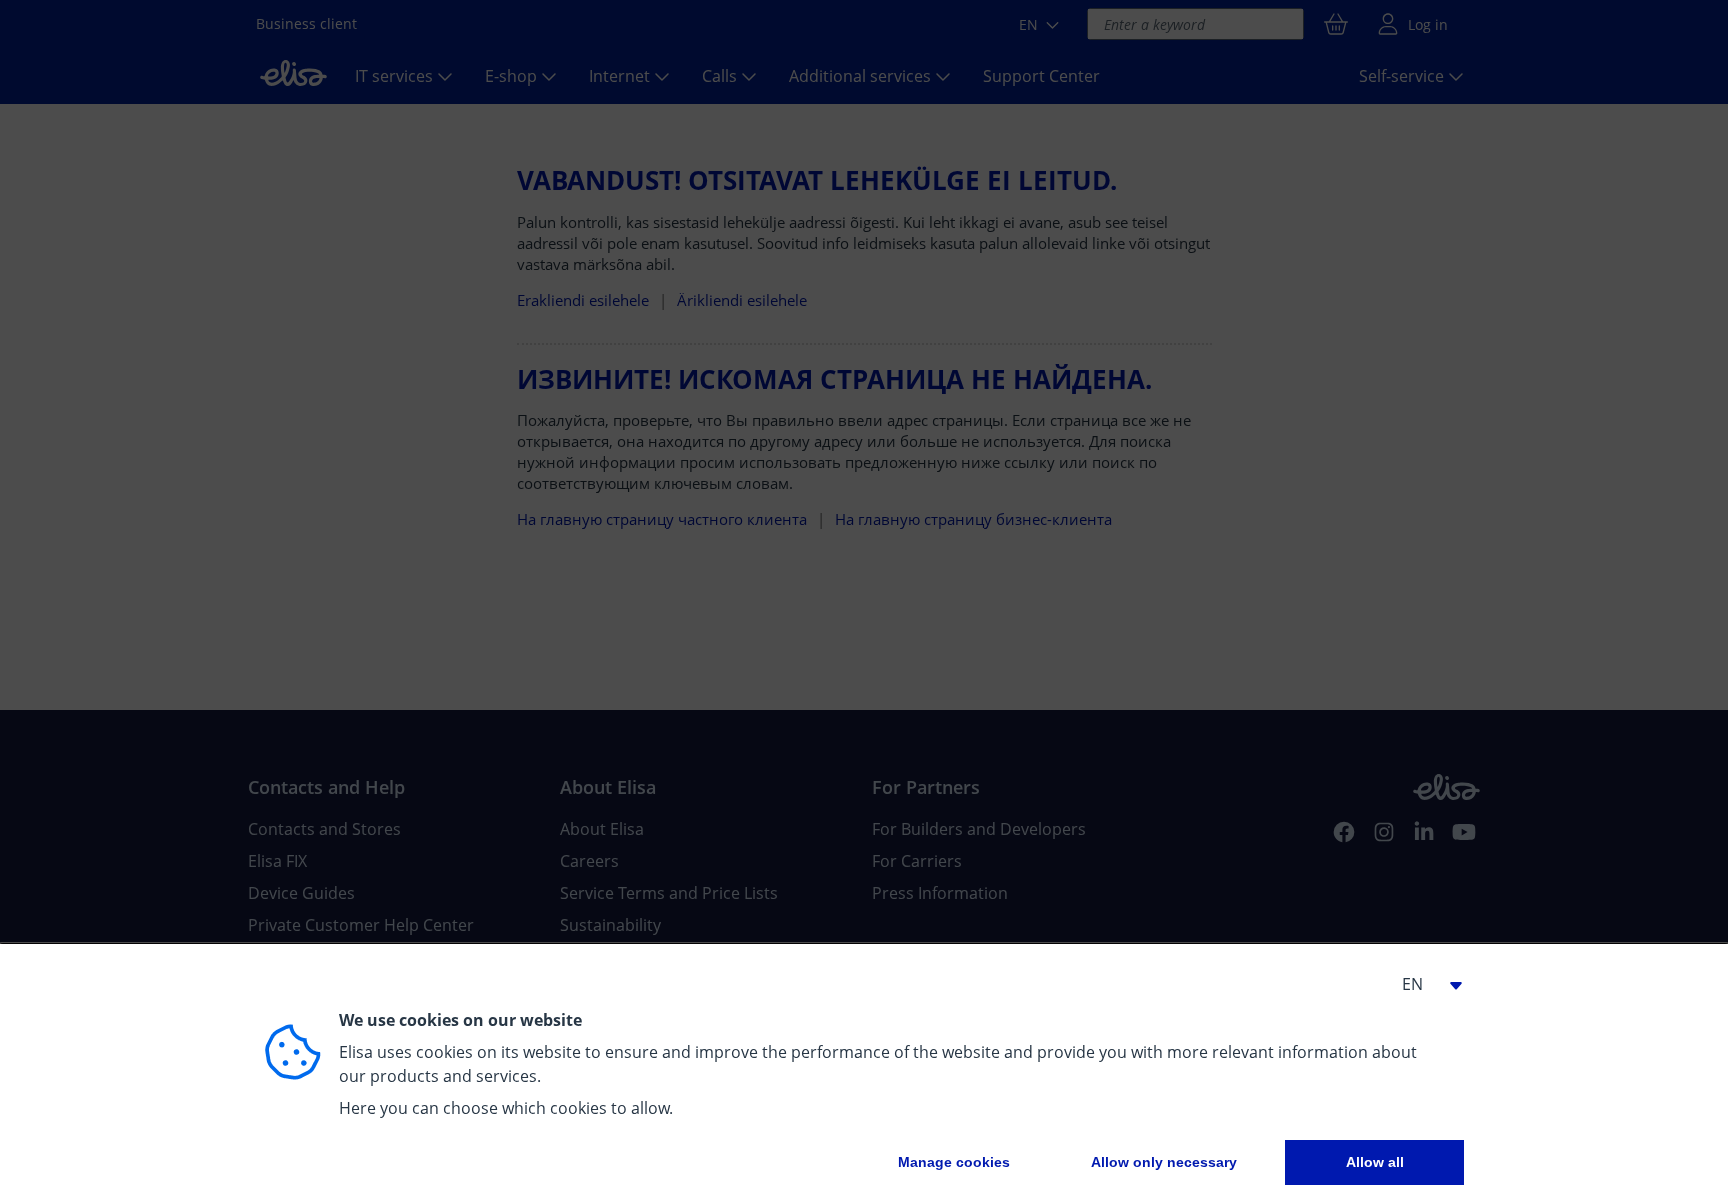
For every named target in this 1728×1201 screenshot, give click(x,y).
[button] (1424, 984)
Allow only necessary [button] (1164, 1162)
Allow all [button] (1375, 1162)
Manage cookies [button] (954, 1162)
